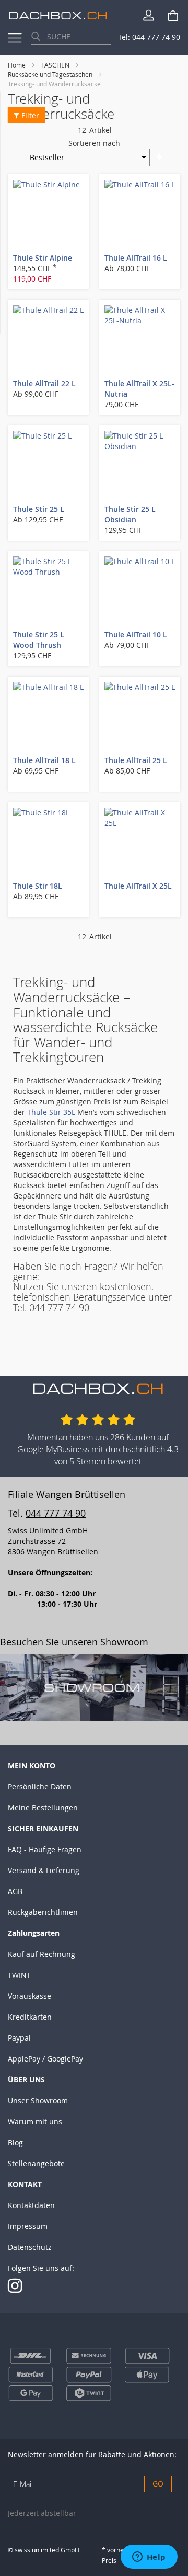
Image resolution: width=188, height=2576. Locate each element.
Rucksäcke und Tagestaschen (51, 74)
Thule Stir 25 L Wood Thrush (39, 640)
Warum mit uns (35, 2121)
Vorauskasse (30, 1996)
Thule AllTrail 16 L (136, 258)
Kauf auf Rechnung (42, 1954)
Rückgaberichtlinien (43, 1912)
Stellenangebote (36, 2163)
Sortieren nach (94, 143)
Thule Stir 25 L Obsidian (130, 514)
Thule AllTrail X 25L (138, 886)
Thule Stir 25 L (39, 509)
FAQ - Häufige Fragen (45, 1849)
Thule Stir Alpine (43, 258)
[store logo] (58, 15)
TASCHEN (56, 65)
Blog (15, 2142)
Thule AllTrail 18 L (44, 760)
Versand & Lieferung (44, 1870)
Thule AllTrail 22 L (44, 383)
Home (17, 65)
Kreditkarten (30, 2017)
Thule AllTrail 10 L (136, 635)
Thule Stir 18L (38, 886)
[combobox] (71, 37)
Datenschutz (30, 2247)
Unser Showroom (38, 2101)
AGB (15, 1891)
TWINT (19, 1975)
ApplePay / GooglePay (45, 2059)
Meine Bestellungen (43, 1807)
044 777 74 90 (56, 1513)
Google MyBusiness (53, 1449)
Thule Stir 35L (51, 1112)
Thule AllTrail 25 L (136, 760)
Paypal (19, 2038)
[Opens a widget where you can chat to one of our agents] (149, 2558)
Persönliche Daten (40, 1787)
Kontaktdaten (31, 2205)
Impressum (28, 2226)
